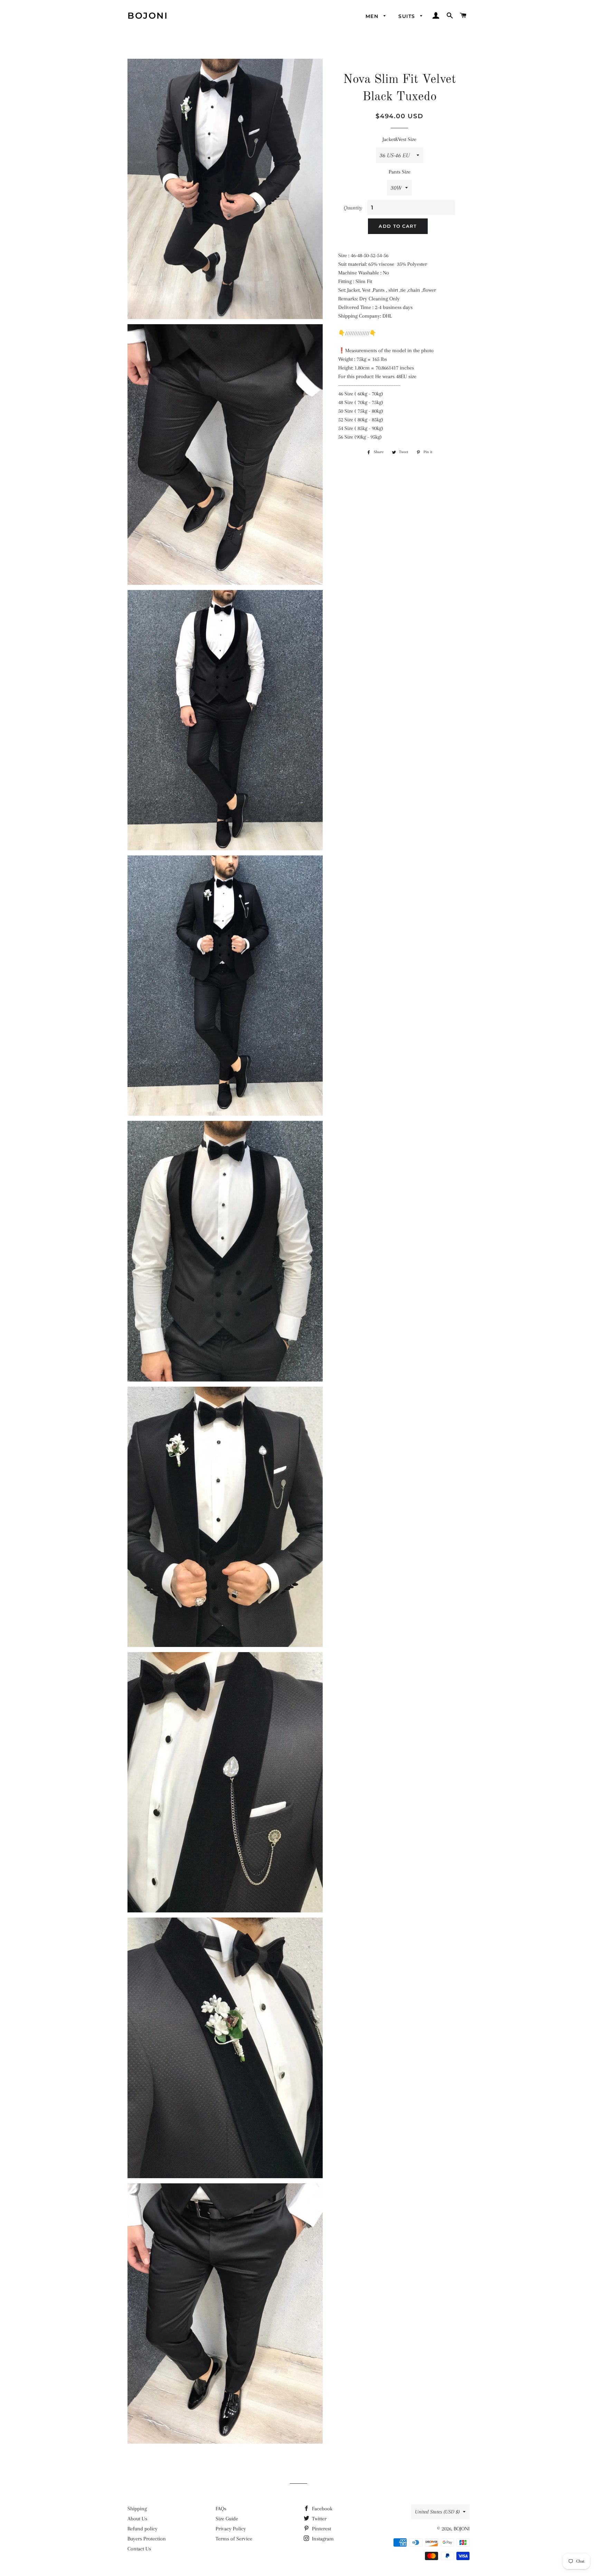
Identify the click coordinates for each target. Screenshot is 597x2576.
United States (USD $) (437, 2512)
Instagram (322, 2539)
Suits (408, 16)
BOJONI (148, 16)
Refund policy (143, 2529)
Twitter (319, 2519)
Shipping (137, 2509)
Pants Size (400, 172)
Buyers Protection (147, 2539)
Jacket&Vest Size (399, 139)
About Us (137, 2519)
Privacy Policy (231, 2529)
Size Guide (227, 2519)
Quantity (353, 208)
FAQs (221, 2509)
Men (373, 16)
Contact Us (139, 2549)
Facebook (321, 2509)
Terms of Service (234, 2539)
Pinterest (321, 2529)
